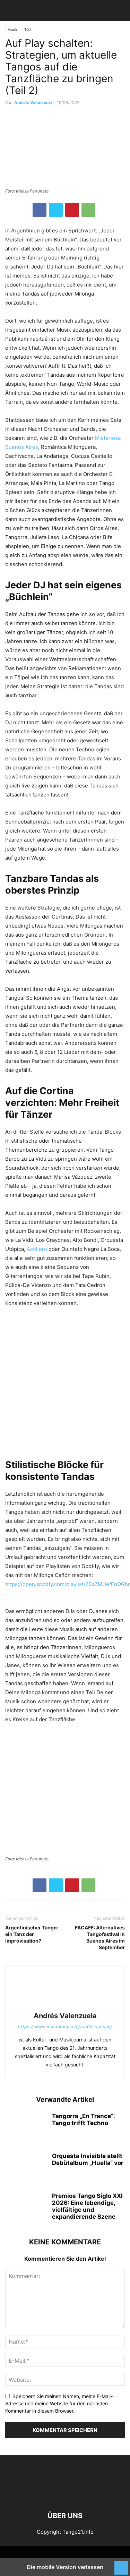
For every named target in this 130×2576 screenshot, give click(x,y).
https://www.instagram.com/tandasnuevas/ (65, 2027)
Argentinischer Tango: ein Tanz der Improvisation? (32, 1934)
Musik (12, 29)
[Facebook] (40, 210)
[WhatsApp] (88, 210)
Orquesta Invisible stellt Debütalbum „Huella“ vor (88, 2159)
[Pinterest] (72, 210)
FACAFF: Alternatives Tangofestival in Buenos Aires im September (100, 1937)
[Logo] (65, 2495)
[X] (56, 210)
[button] (16, 10)
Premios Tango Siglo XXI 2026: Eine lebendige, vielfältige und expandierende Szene (87, 2206)
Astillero (38, 1249)
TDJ (27, 29)
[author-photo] (65, 2006)
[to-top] (121, 2564)
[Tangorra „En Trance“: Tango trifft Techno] (26, 2128)
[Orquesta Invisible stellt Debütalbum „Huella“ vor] (26, 2168)
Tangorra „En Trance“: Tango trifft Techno (84, 2119)
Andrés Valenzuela (33, 103)
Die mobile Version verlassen (65, 2567)
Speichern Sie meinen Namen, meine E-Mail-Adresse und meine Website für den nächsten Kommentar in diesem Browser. (59, 2403)
